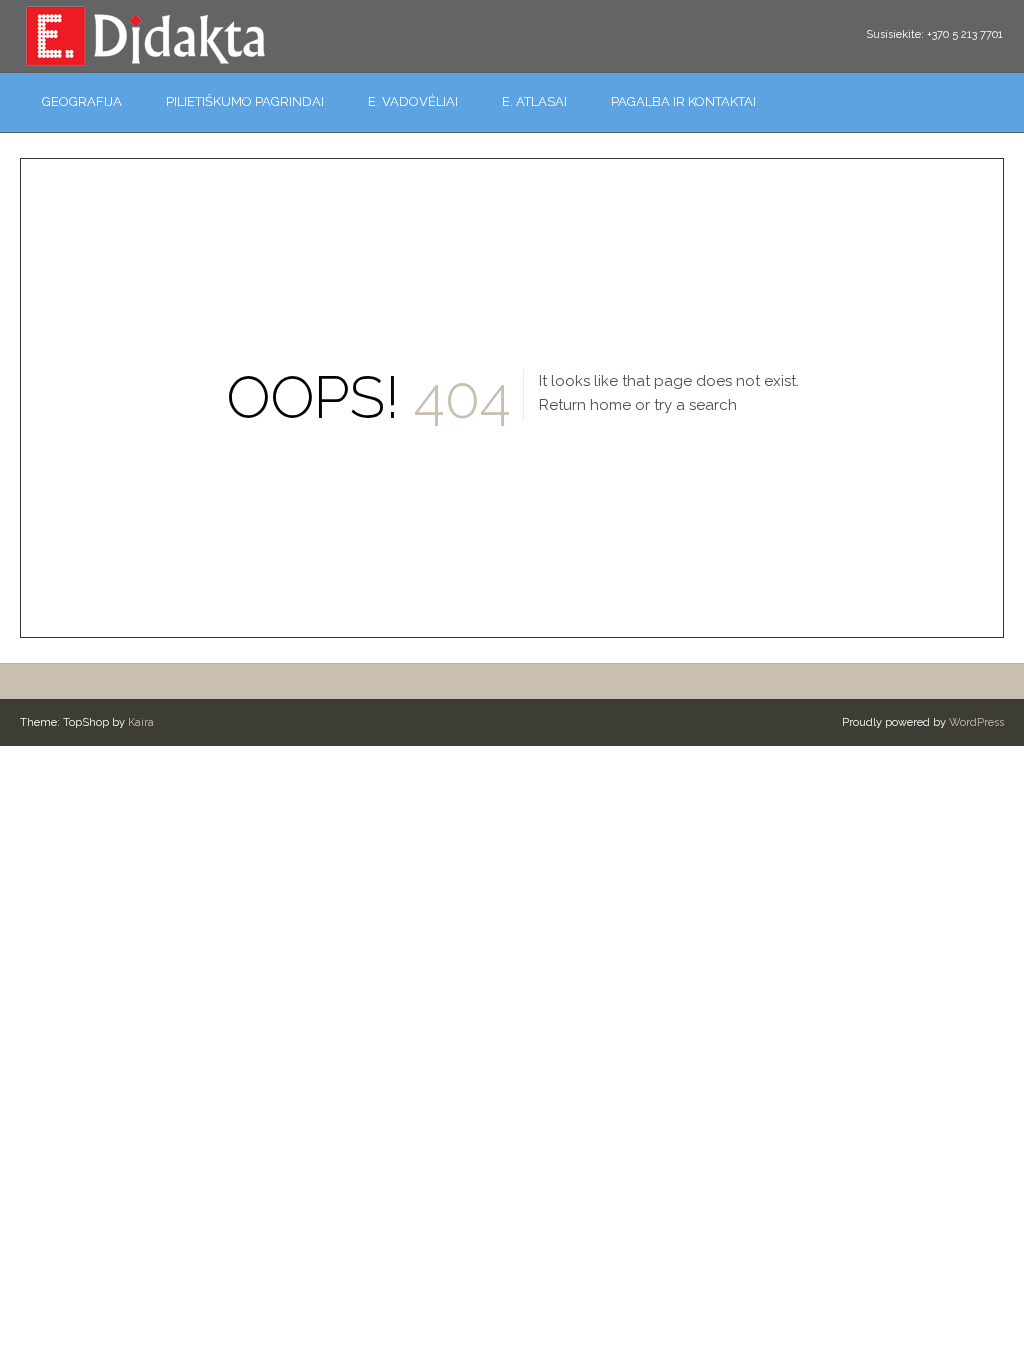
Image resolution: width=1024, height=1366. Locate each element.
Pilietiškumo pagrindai (245, 101)
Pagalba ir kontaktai (683, 101)
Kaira (141, 722)
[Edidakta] (145, 35)
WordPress (976, 722)
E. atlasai (534, 101)
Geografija (82, 101)
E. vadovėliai (413, 101)
